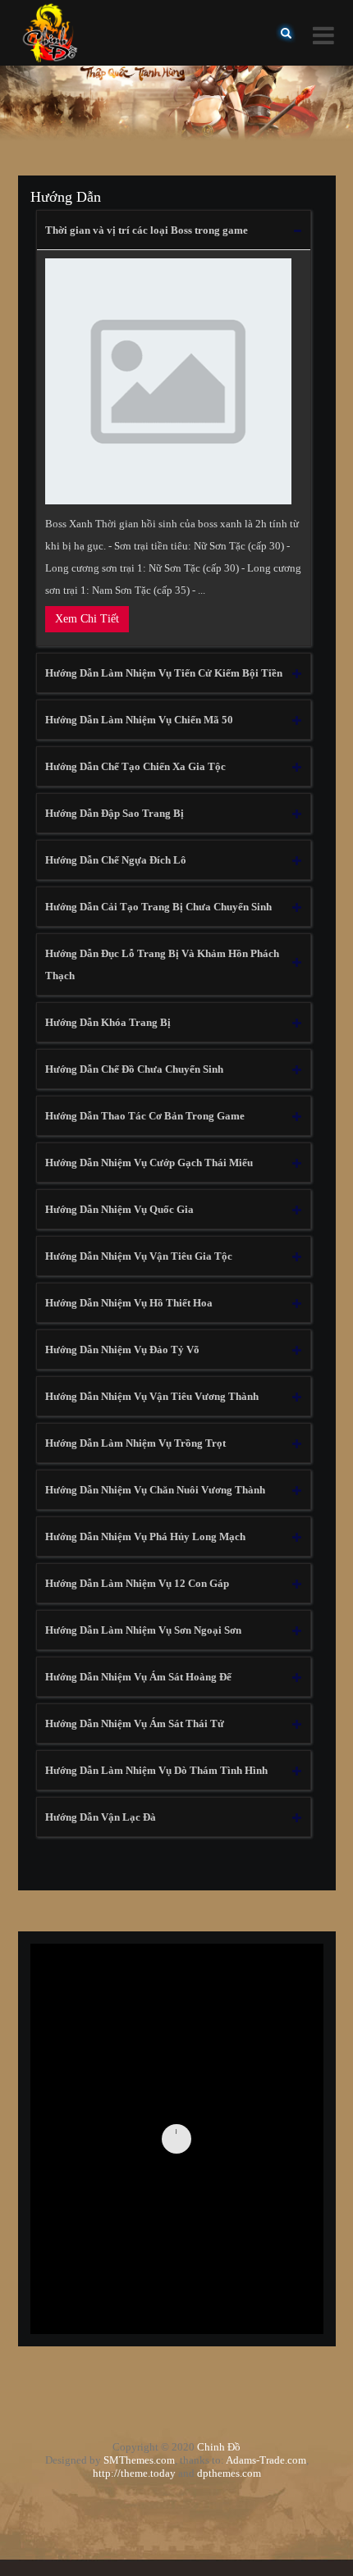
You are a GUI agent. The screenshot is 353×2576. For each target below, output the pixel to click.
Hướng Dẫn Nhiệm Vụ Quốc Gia (119, 1209)
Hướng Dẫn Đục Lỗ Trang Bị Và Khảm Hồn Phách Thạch (162, 964)
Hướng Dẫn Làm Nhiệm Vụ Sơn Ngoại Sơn (143, 1630)
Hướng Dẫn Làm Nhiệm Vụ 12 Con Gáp (137, 1583)
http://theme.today (134, 2473)
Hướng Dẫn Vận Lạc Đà (101, 1817)
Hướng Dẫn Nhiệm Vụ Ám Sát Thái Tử (135, 1723)
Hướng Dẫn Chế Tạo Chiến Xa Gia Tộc (135, 766)
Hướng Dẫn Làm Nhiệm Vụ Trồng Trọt (135, 1443)
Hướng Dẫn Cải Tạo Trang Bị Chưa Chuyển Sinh (158, 907)
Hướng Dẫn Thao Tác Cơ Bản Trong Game (145, 1116)
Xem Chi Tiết (87, 619)
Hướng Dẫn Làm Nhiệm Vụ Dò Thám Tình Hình (156, 1770)
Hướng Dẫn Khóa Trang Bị (108, 1022)
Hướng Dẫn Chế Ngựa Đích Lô (116, 860)
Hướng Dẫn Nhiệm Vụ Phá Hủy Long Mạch (145, 1536)
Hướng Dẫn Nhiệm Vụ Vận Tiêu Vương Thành (152, 1396)
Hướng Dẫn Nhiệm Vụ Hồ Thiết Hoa (129, 1303)
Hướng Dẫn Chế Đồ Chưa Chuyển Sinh (134, 1069)
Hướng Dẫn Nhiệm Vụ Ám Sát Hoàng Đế (138, 1677)
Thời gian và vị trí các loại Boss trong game (147, 230)
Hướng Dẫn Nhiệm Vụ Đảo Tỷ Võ (122, 1350)
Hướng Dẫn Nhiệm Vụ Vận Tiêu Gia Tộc (139, 1256)
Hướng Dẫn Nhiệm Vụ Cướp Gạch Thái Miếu (149, 1163)
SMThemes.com (139, 2460)
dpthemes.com (229, 2473)
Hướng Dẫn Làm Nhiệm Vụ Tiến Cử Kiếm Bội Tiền (164, 673)
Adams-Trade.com (266, 2460)
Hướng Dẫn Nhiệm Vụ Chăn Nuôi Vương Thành (155, 1490)
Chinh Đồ (219, 2447)
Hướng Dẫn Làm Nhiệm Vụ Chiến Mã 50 (139, 720)
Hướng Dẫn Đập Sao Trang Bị (115, 813)
